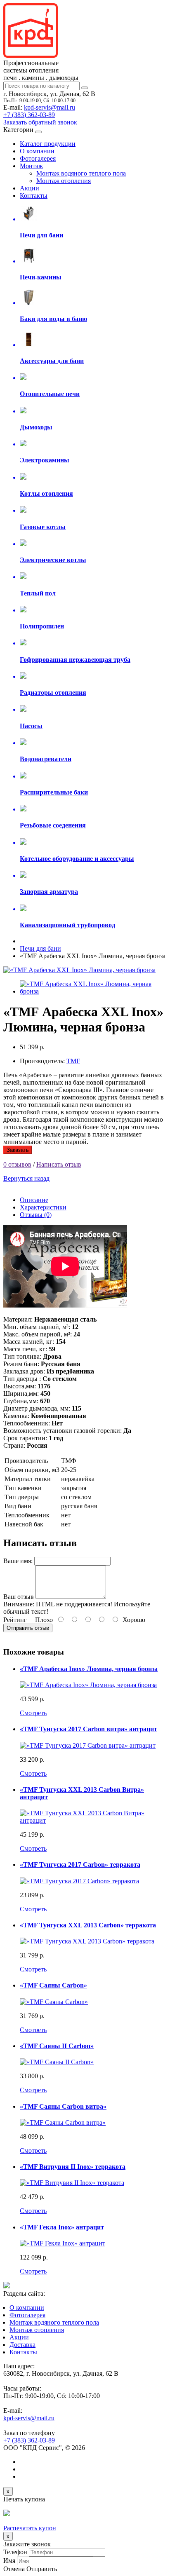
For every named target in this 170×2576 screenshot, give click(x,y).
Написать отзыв (59, 1164)
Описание (34, 1200)
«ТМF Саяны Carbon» (53, 1985)
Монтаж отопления (64, 181)
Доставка (22, 2345)
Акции (30, 188)
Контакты (34, 196)
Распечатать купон (30, 2528)
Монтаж (31, 166)
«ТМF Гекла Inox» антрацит (62, 2227)
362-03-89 (29, 115)
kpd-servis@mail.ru (50, 107)
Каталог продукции (48, 144)
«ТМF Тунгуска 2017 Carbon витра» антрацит (89, 1729)
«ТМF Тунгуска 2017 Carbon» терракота (80, 1865)
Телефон (15, 2552)
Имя (9, 2561)
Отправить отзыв (28, 1628)
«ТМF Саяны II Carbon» (57, 2046)
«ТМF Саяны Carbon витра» (63, 2106)
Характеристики (43, 1207)
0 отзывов (17, 1164)
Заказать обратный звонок (40, 122)
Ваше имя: (18, 1561)
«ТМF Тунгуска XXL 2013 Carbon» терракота (88, 1925)
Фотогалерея (38, 158)
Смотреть (33, 1713)
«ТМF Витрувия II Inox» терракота (73, 2167)
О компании (37, 151)
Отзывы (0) (36, 1215)
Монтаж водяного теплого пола (81, 173)
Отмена (14, 2569)
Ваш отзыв (19, 1597)
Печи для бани (40, 948)
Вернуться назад (26, 1178)
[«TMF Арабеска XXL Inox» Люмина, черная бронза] (79, 970)
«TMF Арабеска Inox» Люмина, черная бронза (89, 1669)
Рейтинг (15, 1620)
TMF (73, 1061)
